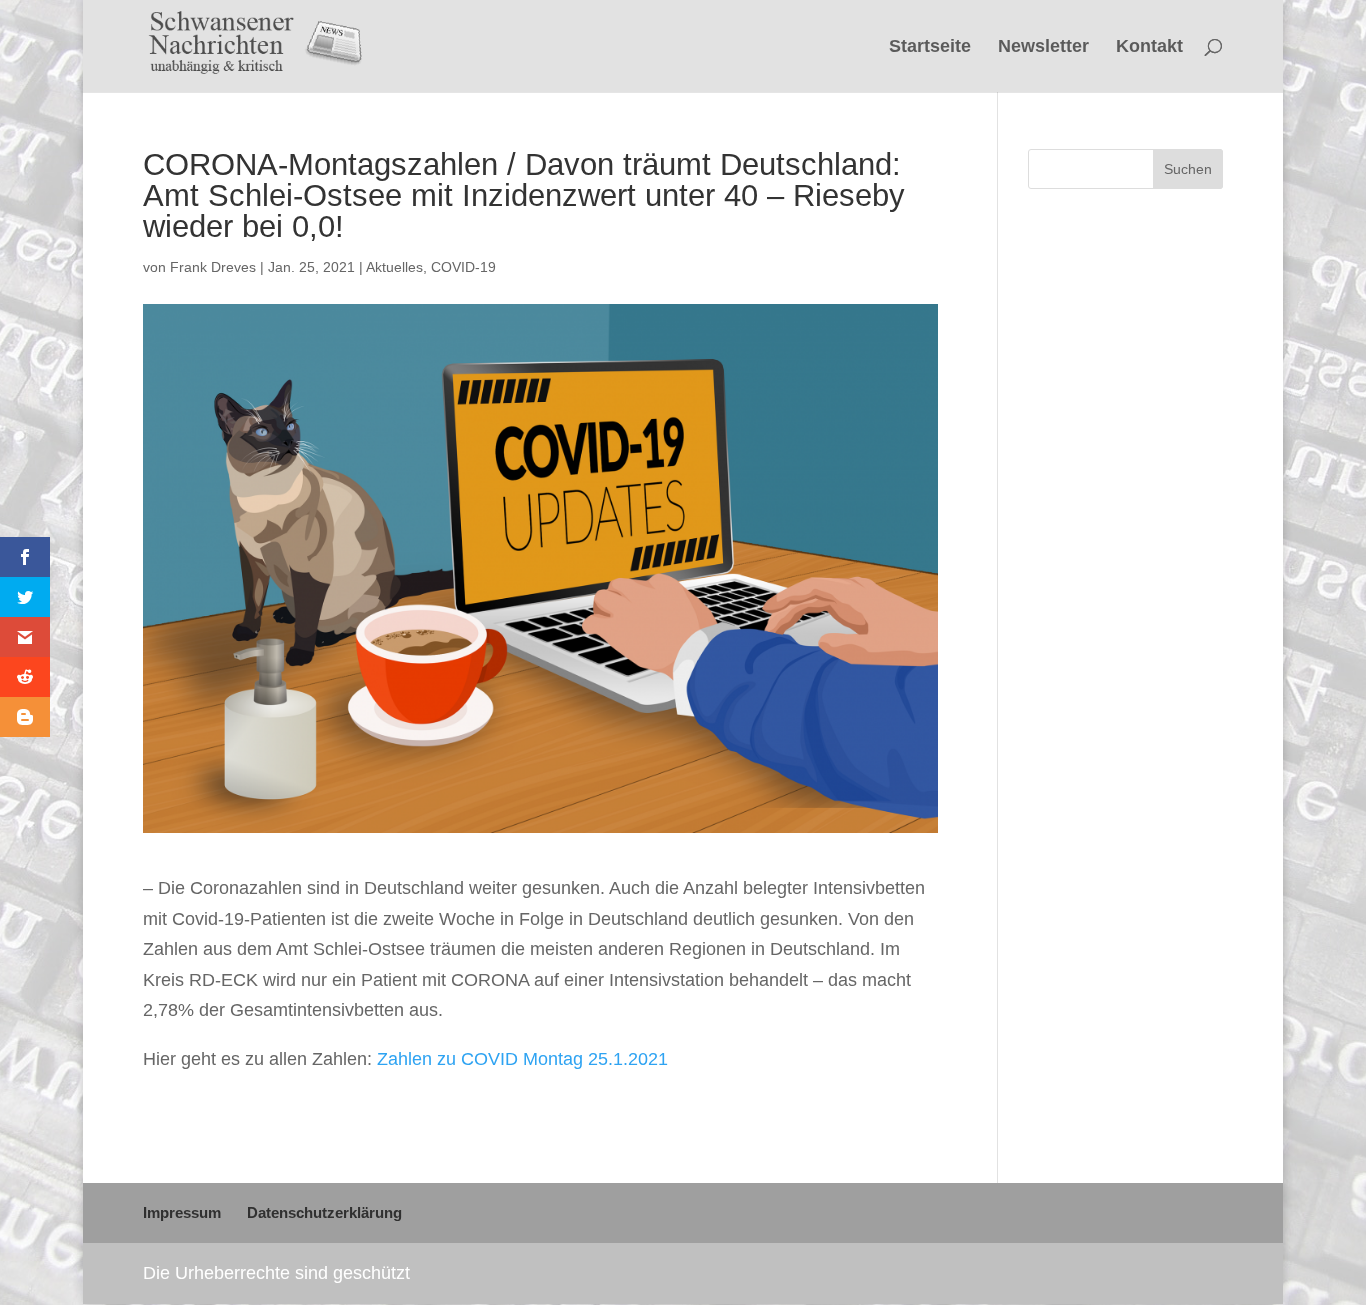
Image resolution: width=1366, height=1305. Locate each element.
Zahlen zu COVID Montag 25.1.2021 (522, 1059)
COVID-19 (463, 267)
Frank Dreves (213, 267)
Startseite (930, 47)
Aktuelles (394, 267)
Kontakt (1149, 47)
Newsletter (1043, 47)
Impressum (182, 1212)
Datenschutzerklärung (324, 1212)
